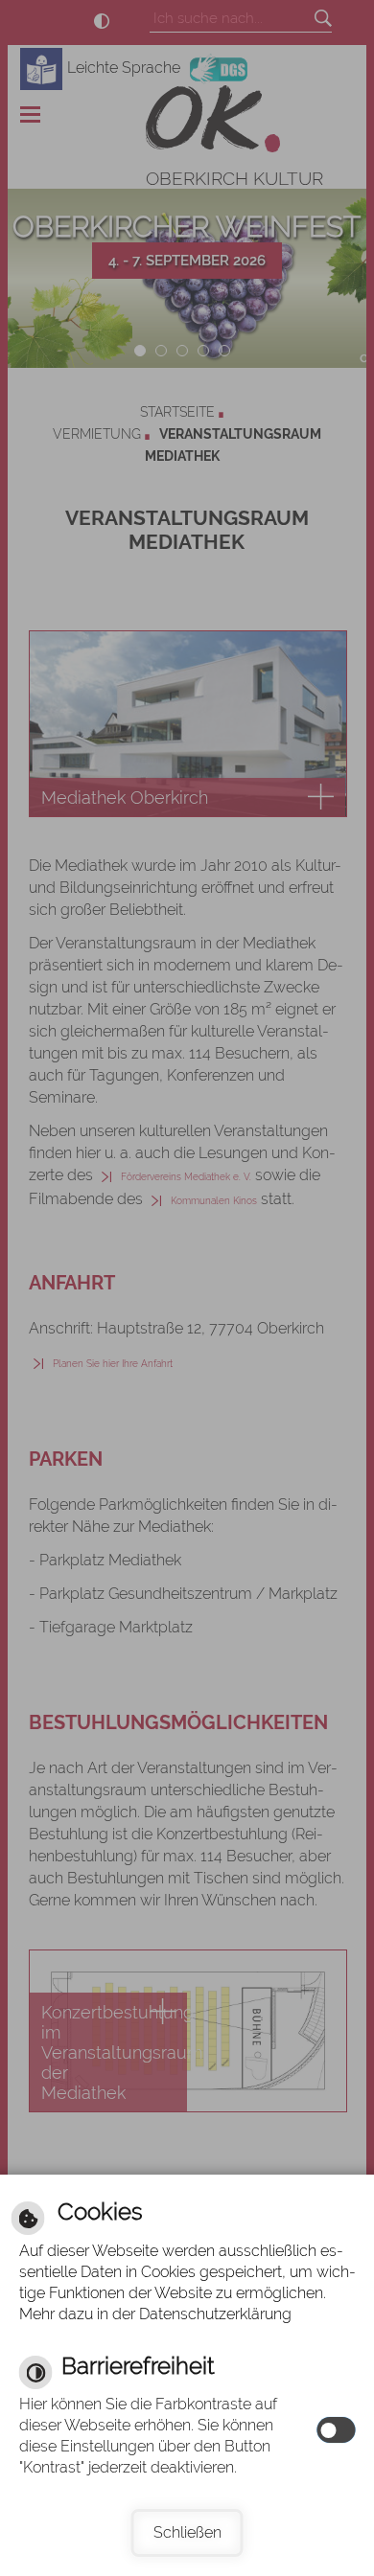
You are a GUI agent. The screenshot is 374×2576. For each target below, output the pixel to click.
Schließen (187, 2532)
